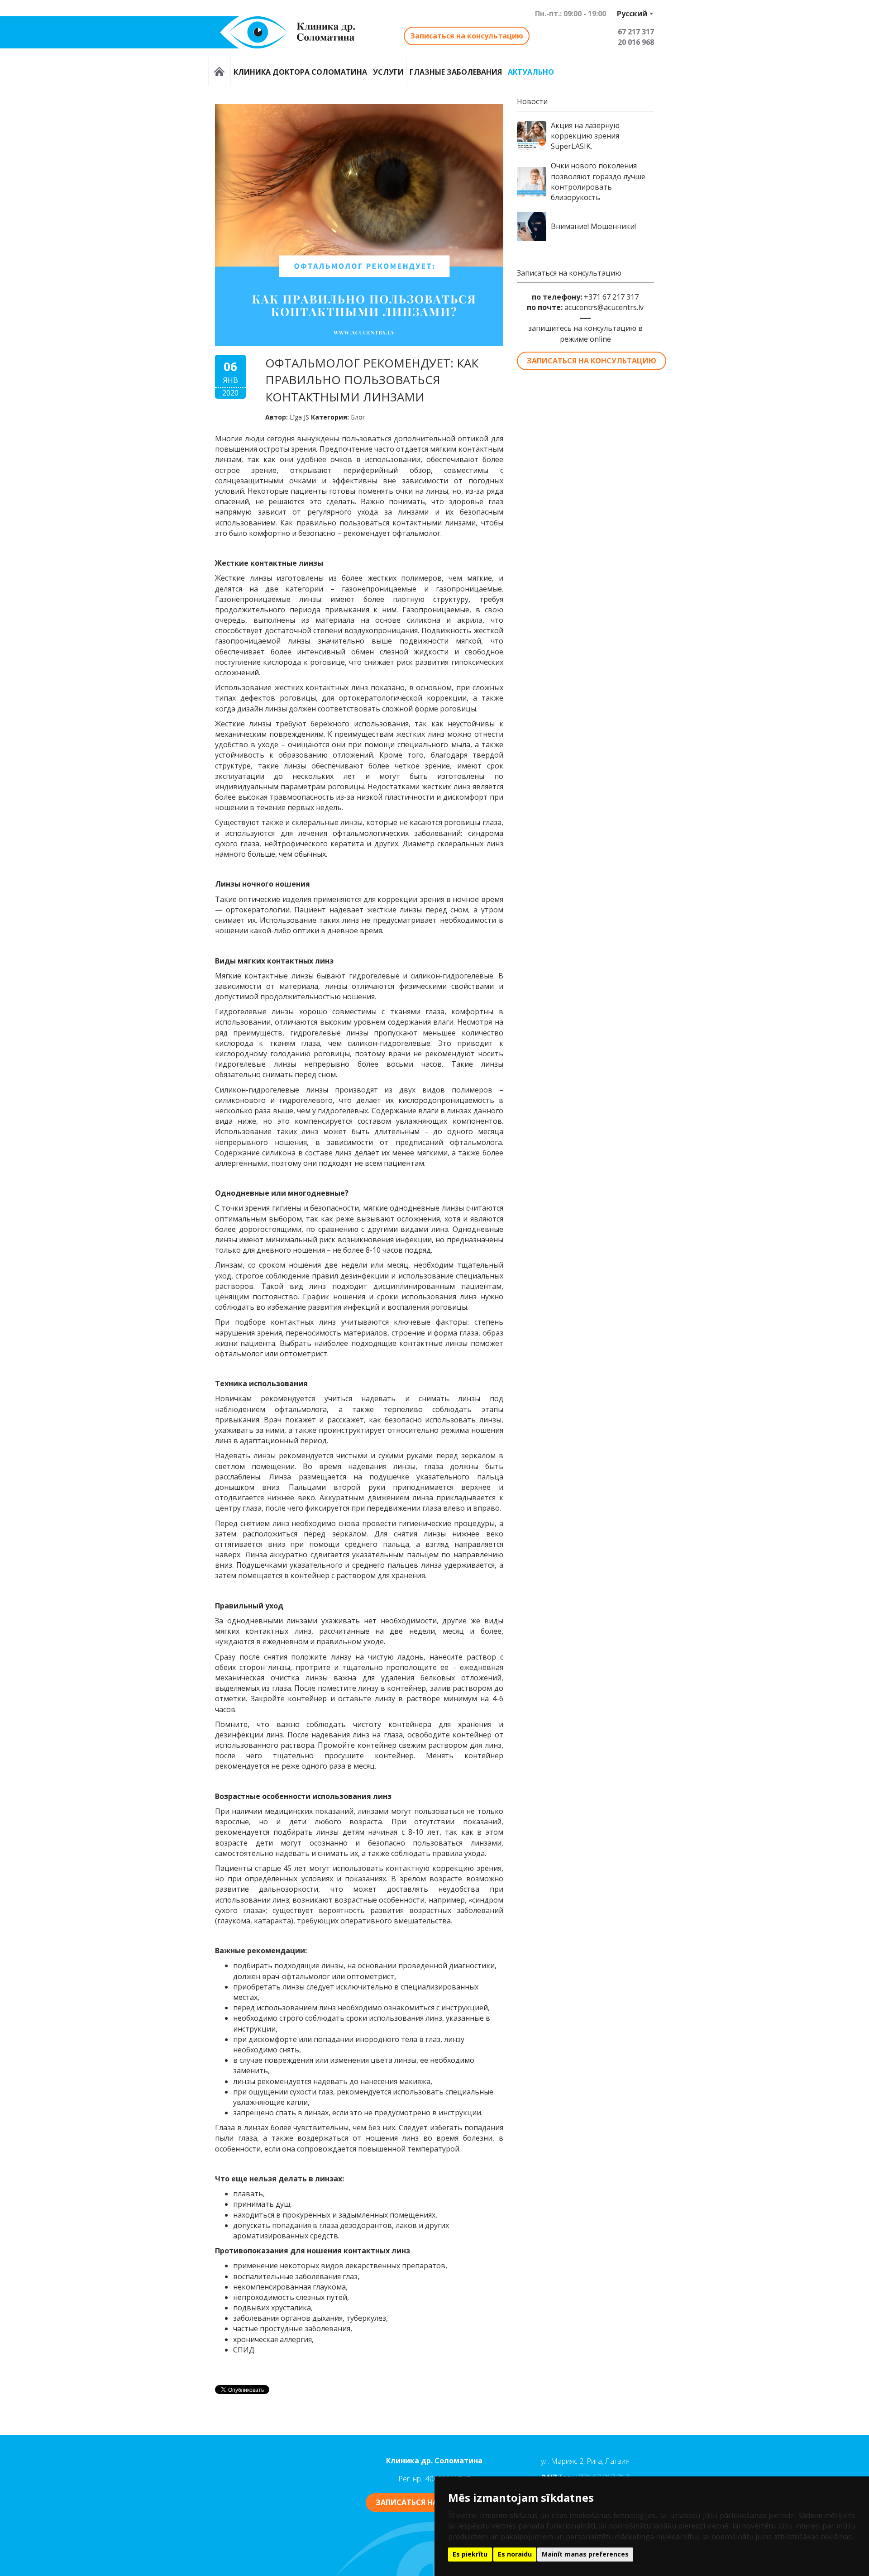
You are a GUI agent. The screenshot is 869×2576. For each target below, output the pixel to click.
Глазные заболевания (456, 72)
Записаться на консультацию (467, 36)
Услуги (388, 72)
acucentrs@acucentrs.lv (604, 307)
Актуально (531, 72)
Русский (632, 14)
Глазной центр (220, 72)
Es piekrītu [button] (470, 2554)
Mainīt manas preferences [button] (585, 2554)
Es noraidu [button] (515, 2554)
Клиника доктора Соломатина (300, 72)
